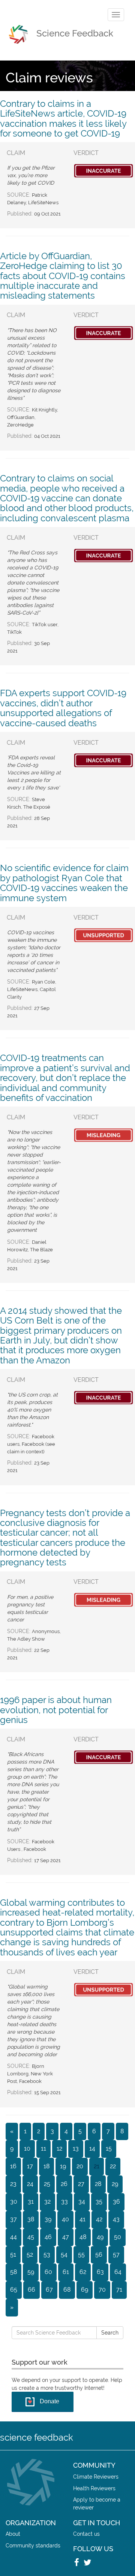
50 (118, 2237)
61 (66, 2272)
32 (47, 2202)
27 (81, 2184)
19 (63, 2166)
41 (82, 2219)
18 (46, 2166)
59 (31, 2272)
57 (116, 2255)
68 (67, 2290)
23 (13, 2184)
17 (30, 2166)
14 (92, 2149)
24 (30, 2184)
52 (30, 2255)
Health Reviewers (94, 2488)
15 (109, 2149)
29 (115, 2184)
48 (83, 2237)
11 (43, 2149)
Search (110, 2333)
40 (65, 2219)
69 (85, 2290)
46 (48, 2237)
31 (31, 2202)
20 (80, 2166)
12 (59, 2149)
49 (100, 2237)
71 (119, 2290)
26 (64, 2184)
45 (31, 2237)
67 (49, 2290)
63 (100, 2272)
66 (31, 2290)
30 (14, 2202)
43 (116, 2219)
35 (99, 2202)
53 (47, 2255)
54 (64, 2255)
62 (83, 2272)
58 (13, 2272)
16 (13, 2166)
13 (76, 2149)
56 (99, 2255)
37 (13, 2219)
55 (81, 2255)
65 (14, 2290)
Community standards (33, 2545)
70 (102, 2290)
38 (31, 2219)
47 (66, 2237)
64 (118, 2272)
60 (48, 2272)
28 (98, 2184)
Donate (49, 2401)
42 (99, 2219)
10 (27, 2149)
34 (82, 2202)
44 (13, 2237)
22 (113, 2166)
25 (47, 2184)
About (13, 2534)
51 (13, 2255)
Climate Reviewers (96, 2477)
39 (48, 2219)
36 (116, 2202)
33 (64, 2202)
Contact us (86, 2534)
